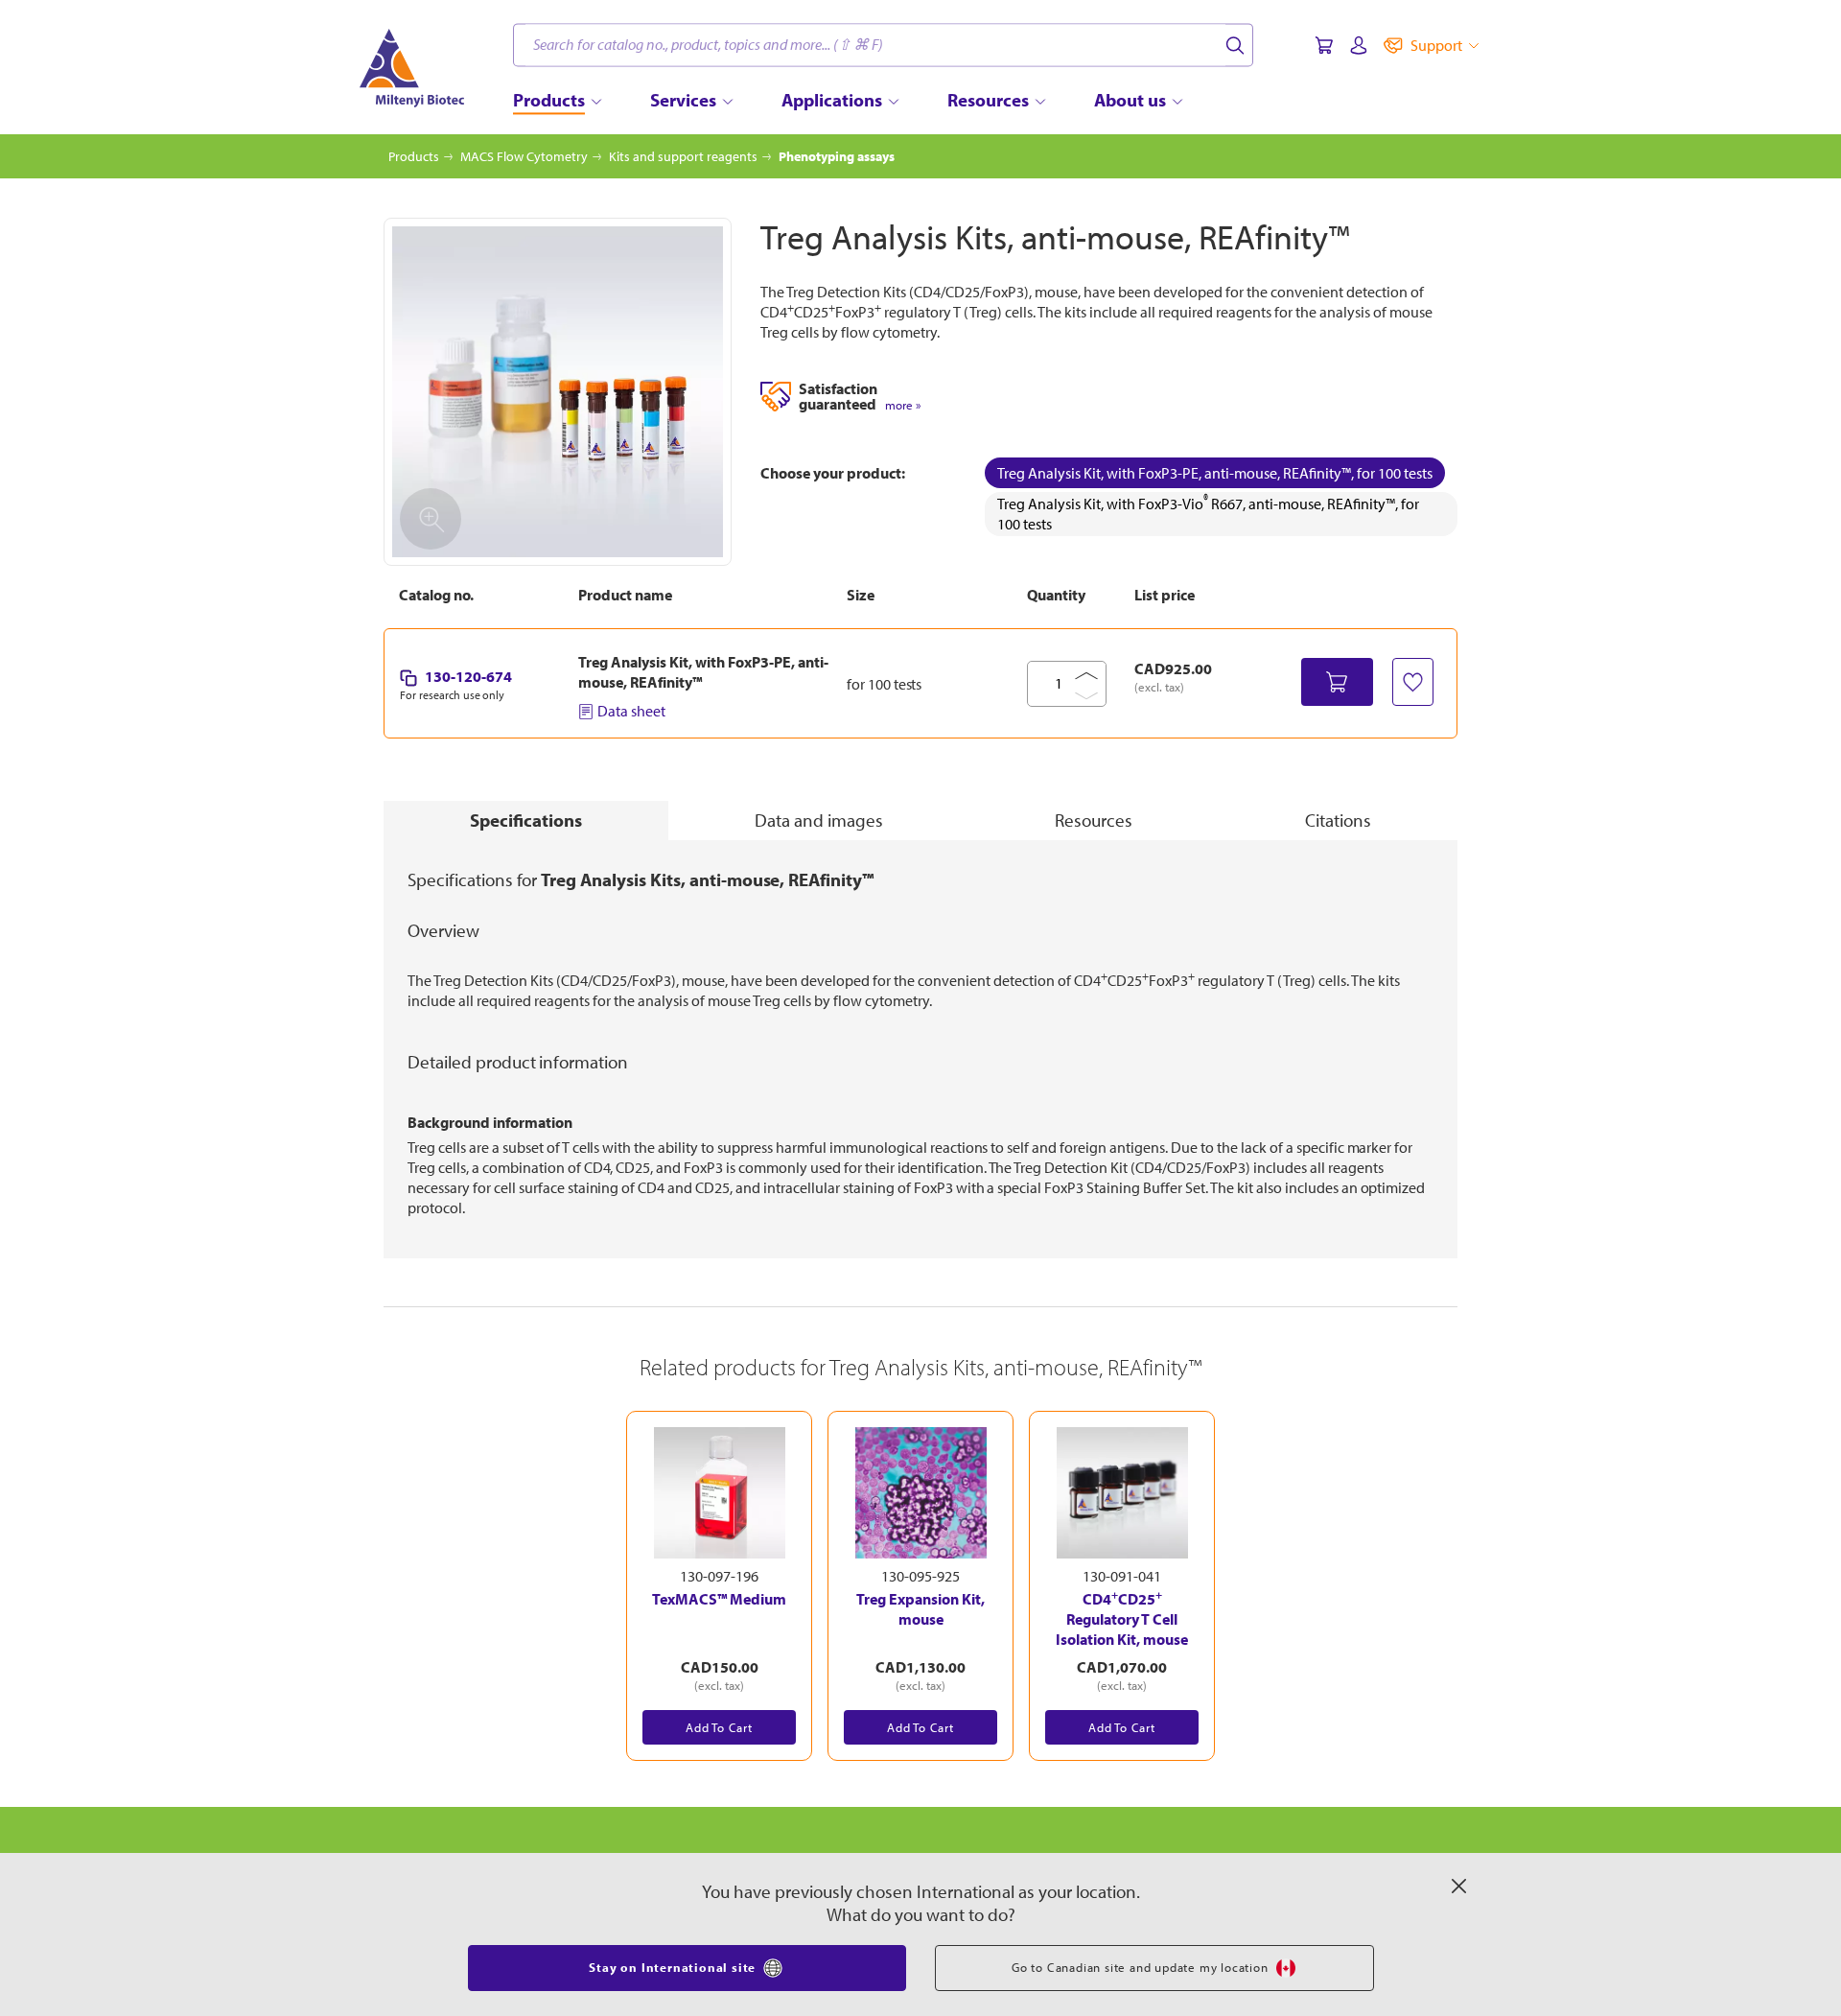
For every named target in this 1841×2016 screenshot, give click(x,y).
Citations (1338, 820)
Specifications (526, 820)
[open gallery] (558, 392)
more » (903, 405)
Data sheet (631, 711)
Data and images (819, 820)
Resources (1094, 820)
